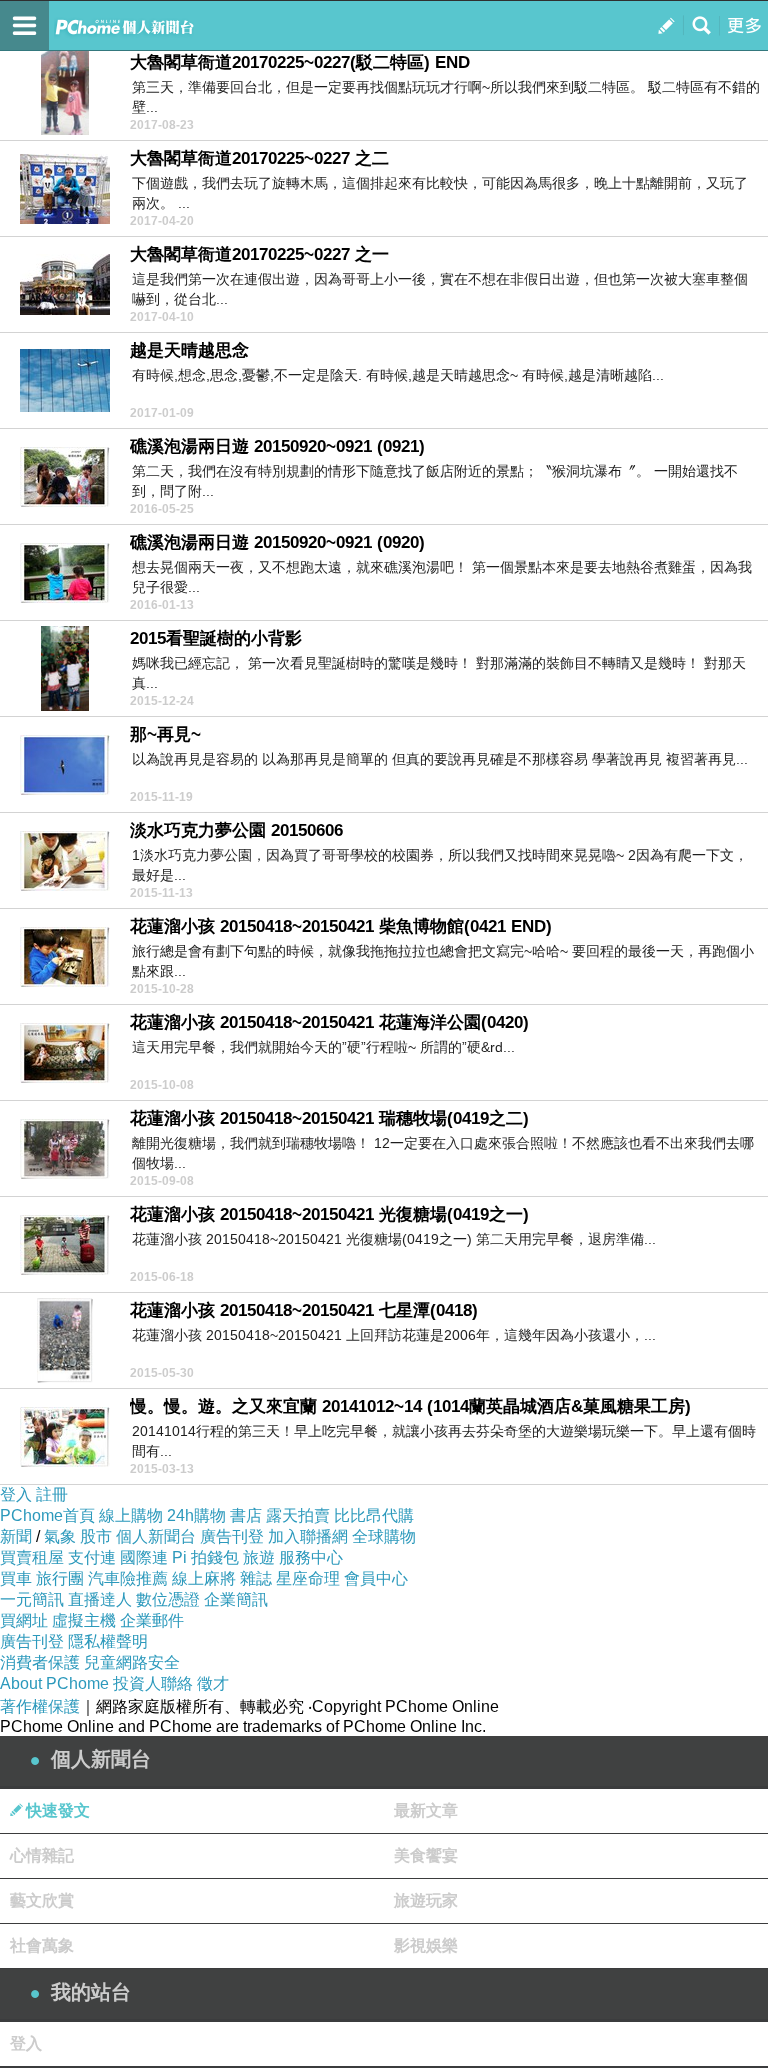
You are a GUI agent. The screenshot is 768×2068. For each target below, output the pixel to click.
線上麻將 (204, 1578)
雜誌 (256, 1578)
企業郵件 (152, 1620)
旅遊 (259, 1557)
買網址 (24, 1620)
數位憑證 (168, 1599)
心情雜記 (42, 1855)
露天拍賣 (298, 1515)
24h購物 (196, 1515)
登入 (16, 1494)
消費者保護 (40, 1662)
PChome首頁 (47, 1515)
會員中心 (376, 1578)
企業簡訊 (236, 1599)
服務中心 (311, 1557)
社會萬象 (42, 1945)
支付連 (92, 1557)
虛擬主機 (84, 1620)
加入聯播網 (308, 1536)
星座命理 (308, 1578)
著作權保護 (40, 1706)
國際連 (144, 1557)
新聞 (16, 1536)
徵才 (213, 1683)
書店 (246, 1515)
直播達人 (100, 1599)
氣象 (60, 1536)
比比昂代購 (374, 1515)
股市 (96, 1536)
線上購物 (131, 1515)
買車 (16, 1578)
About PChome (54, 1683)
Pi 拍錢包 (205, 1557)
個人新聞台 (156, 1536)
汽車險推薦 (128, 1578)
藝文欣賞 (42, 1900)
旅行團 (60, 1578)
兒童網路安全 (132, 1662)
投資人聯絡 (153, 1683)
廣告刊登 (232, 1536)
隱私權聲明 (108, 1641)
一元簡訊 (32, 1599)
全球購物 (384, 1536)
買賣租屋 (32, 1557)
